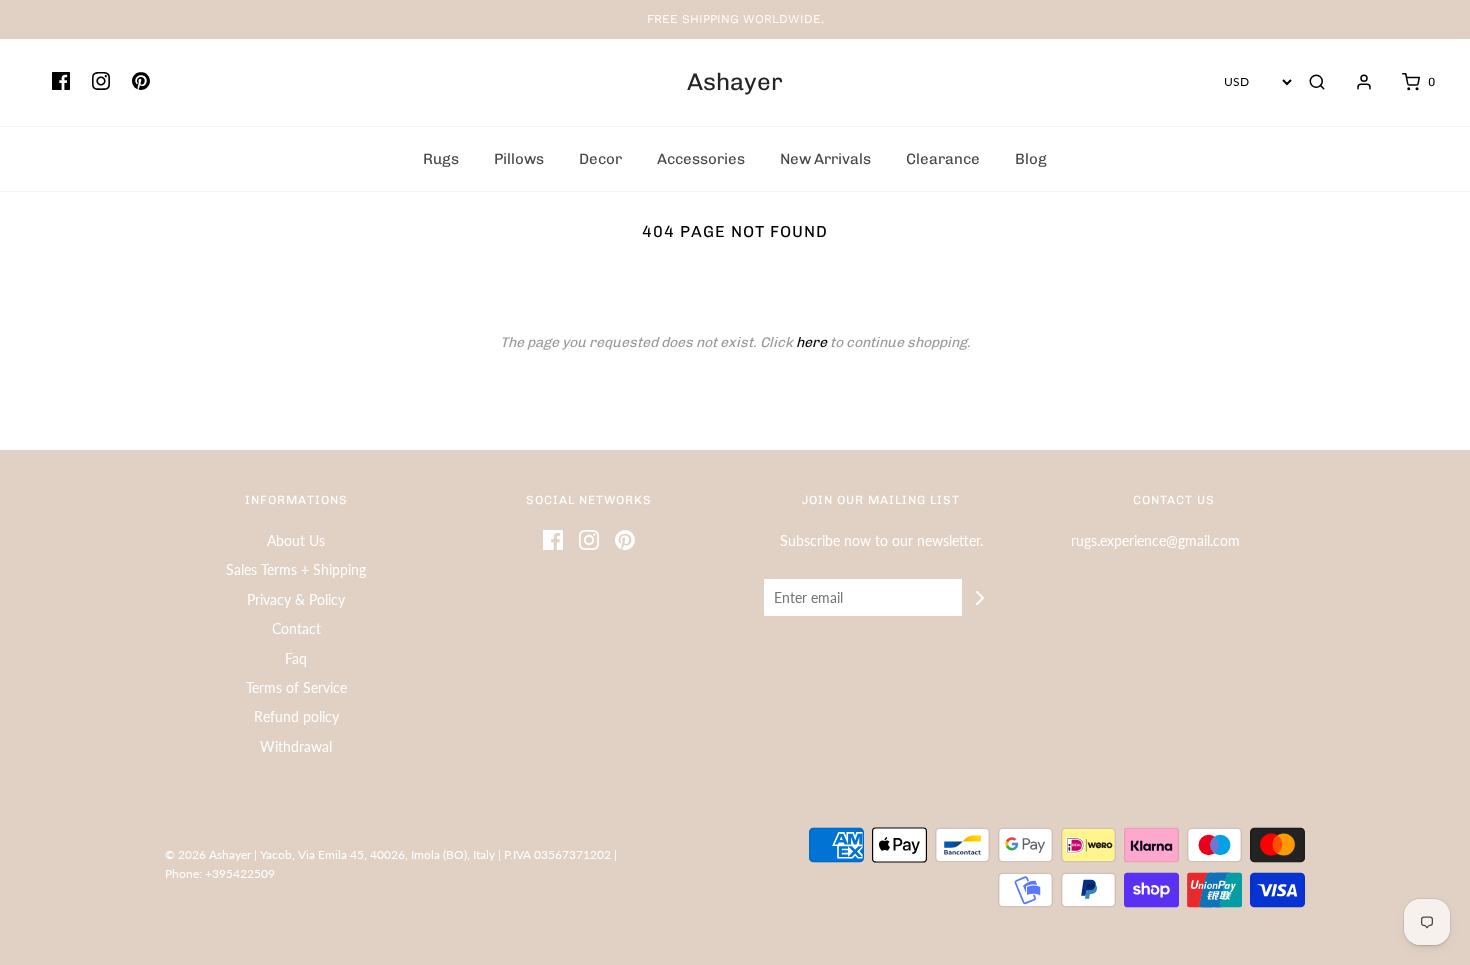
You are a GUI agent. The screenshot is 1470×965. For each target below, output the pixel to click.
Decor (600, 159)
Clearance (943, 159)
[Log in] (1354, 82)
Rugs (441, 159)
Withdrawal (296, 746)
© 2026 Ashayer (208, 854)
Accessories (701, 159)
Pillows (519, 159)
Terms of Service (296, 687)
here (811, 342)
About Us (296, 540)
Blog (1031, 159)
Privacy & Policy (296, 599)
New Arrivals (825, 159)
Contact (296, 628)
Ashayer (735, 82)
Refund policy (296, 716)
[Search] (1317, 82)
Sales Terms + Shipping (296, 569)
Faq (296, 658)
